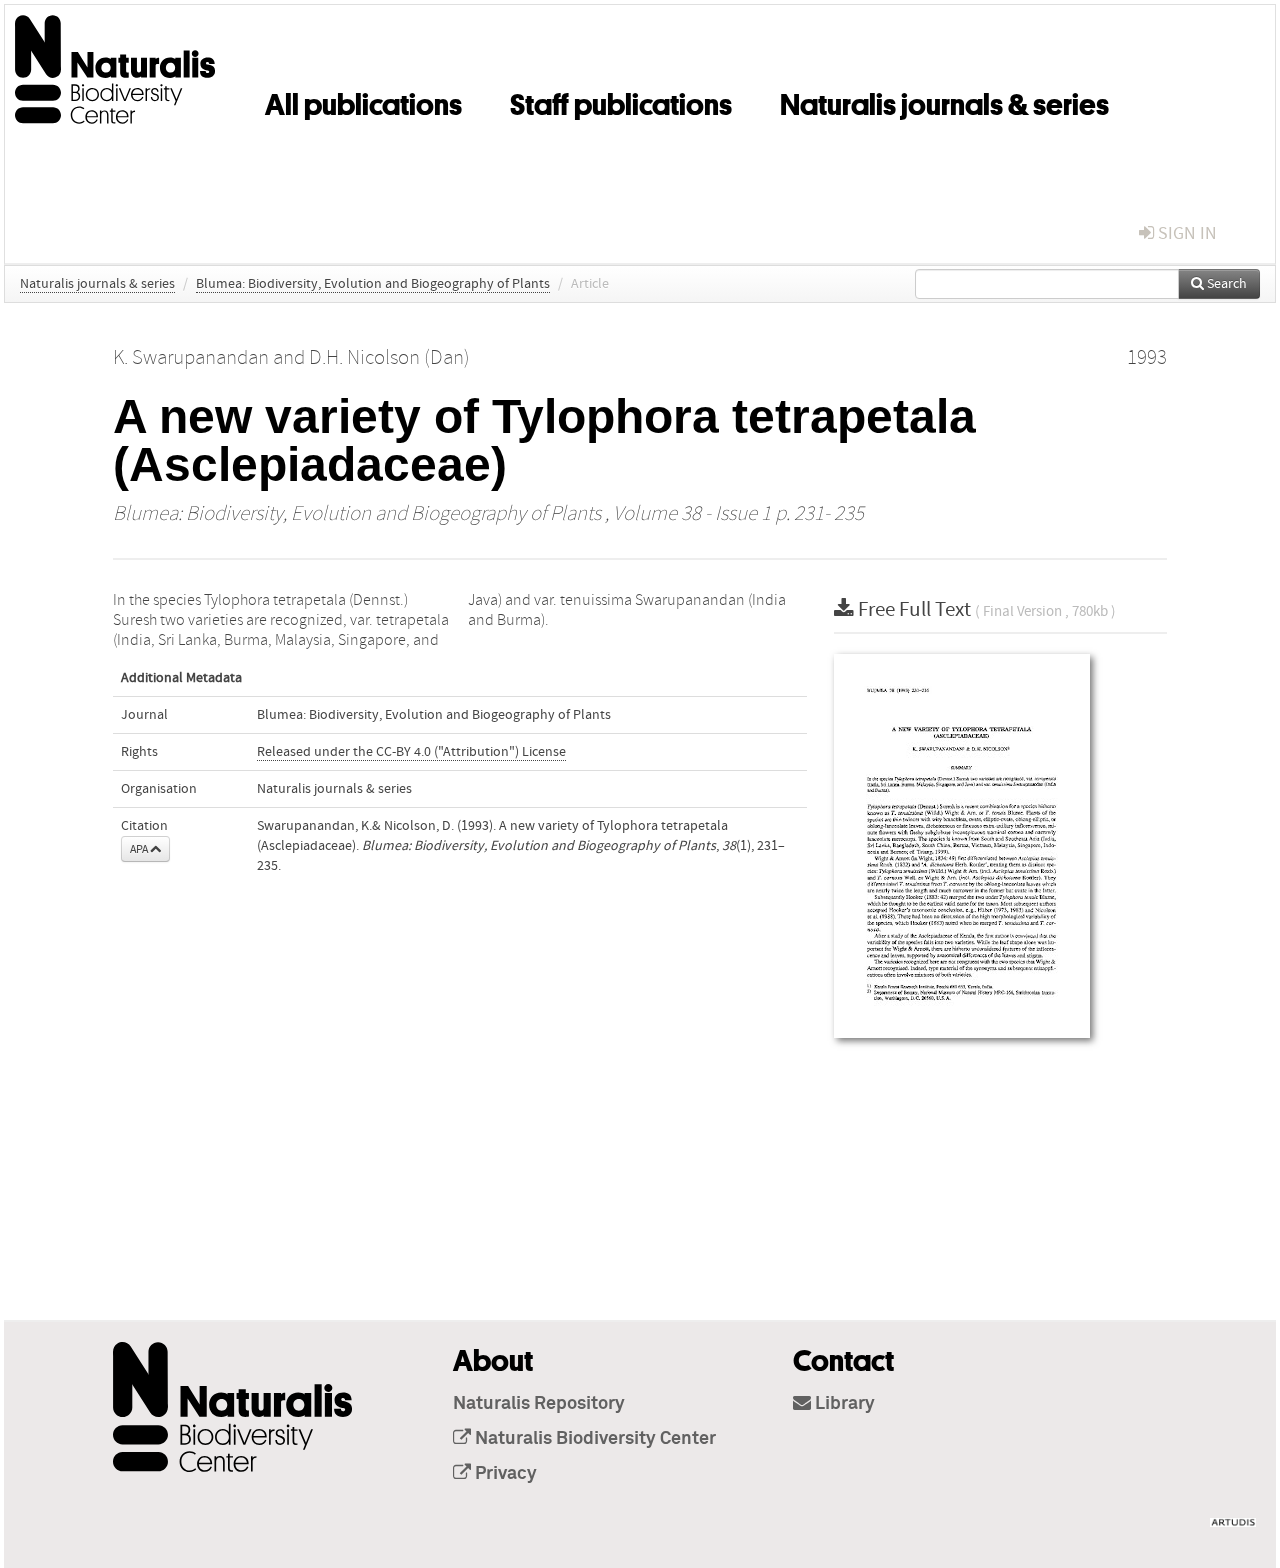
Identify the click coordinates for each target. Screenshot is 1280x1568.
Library (843, 1404)
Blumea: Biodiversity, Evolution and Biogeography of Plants (373, 284)
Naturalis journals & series (944, 101)
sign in (1185, 233)
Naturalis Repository (539, 1404)
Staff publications (621, 101)
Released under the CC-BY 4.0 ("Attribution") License (411, 752)
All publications (363, 101)
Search (1225, 284)
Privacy (504, 1474)
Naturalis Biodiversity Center (593, 1439)
